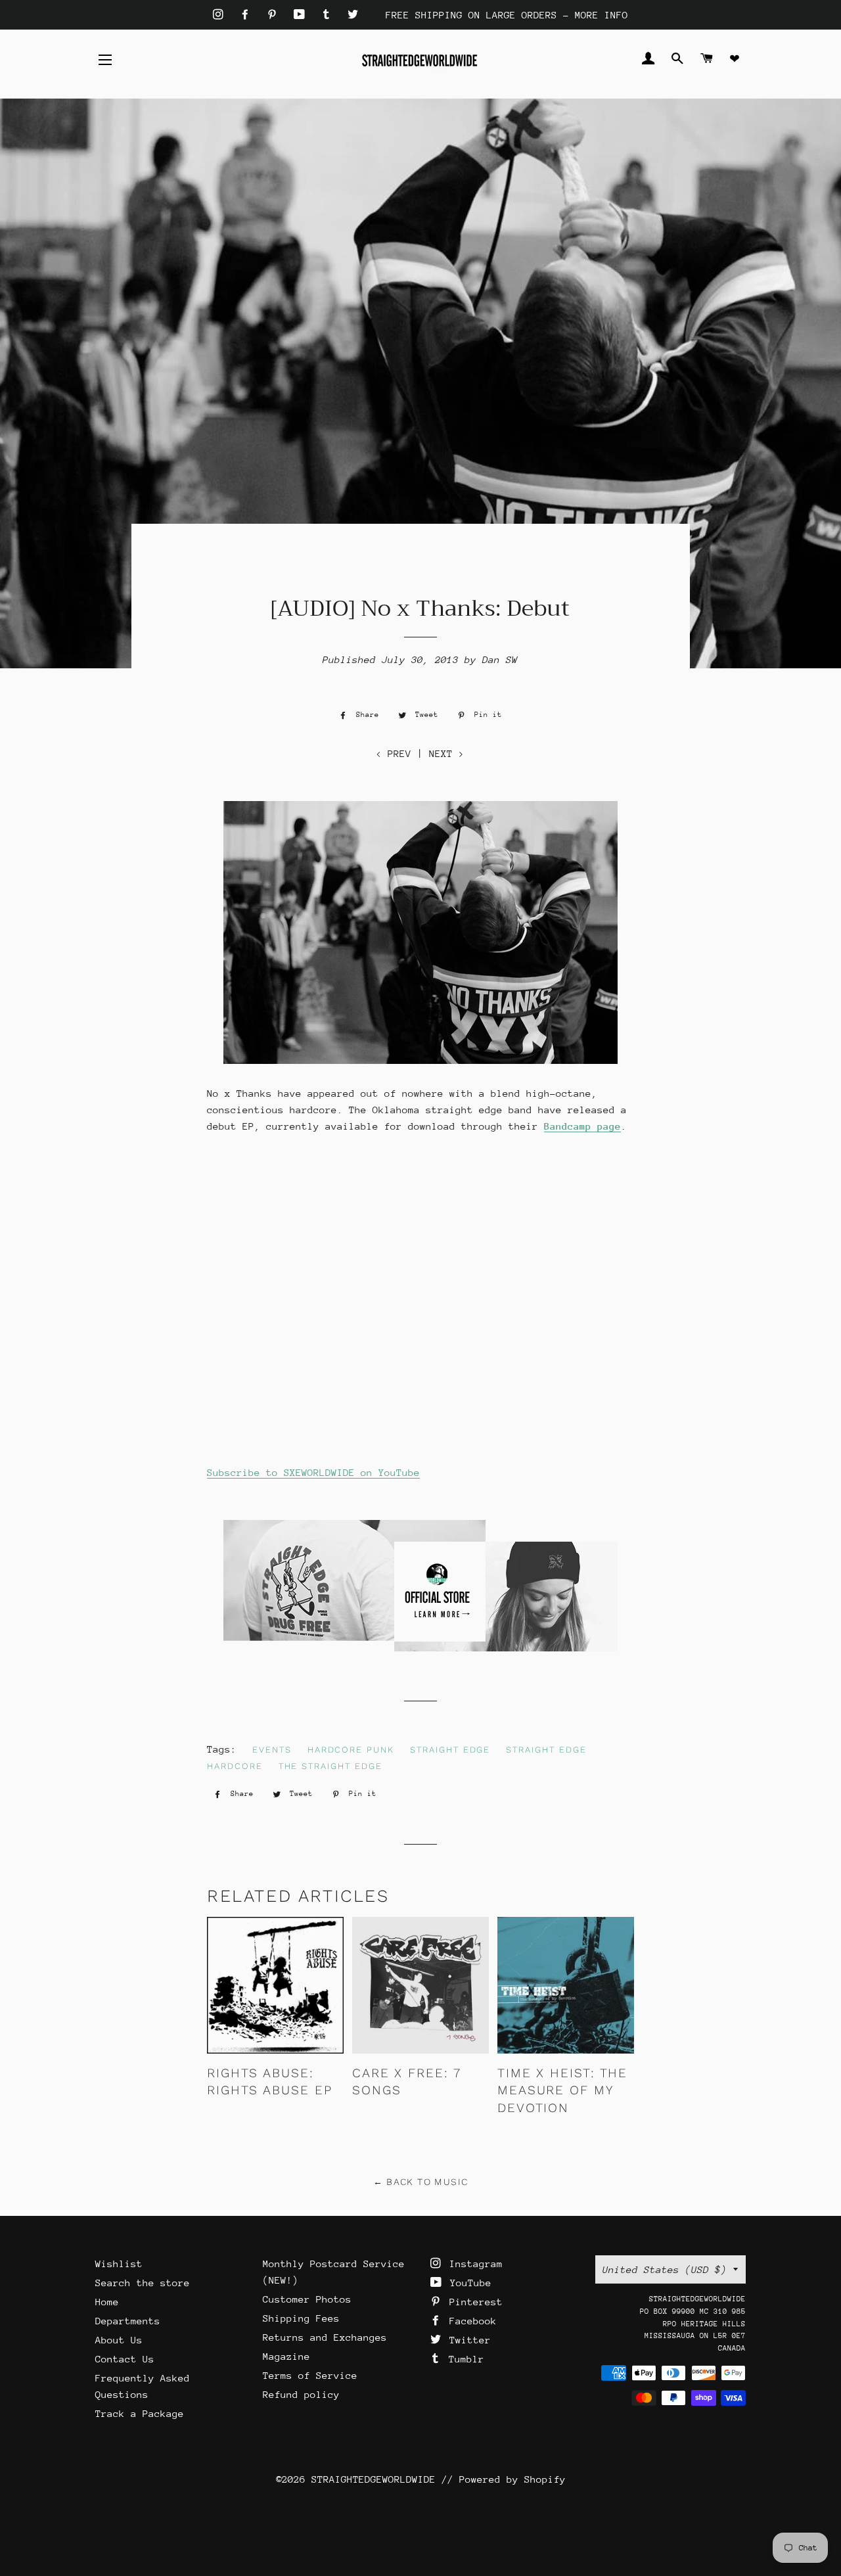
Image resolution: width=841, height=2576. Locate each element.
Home (107, 2302)
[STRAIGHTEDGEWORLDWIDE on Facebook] (248, 15)
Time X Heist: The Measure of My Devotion (562, 2090)
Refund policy (301, 2394)
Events (272, 1750)
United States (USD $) (665, 2269)
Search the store (143, 2283)
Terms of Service (310, 2375)
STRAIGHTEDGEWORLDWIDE (374, 2479)
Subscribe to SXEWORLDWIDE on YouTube (313, 1472)
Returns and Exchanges (325, 2337)
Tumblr (464, 2359)
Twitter (467, 2340)
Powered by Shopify (512, 2479)
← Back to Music (421, 2182)
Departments (128, 2321)
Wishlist (119, 2264)
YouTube (468, 2283)
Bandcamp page (582, 1126)
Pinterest (473, 2302)
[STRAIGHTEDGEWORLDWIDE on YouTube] (302, 15)
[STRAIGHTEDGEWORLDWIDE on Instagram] (221, 15)
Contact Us (125, 2359)
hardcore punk (351, 1750)
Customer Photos (307, 2299)
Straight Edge (450, 1750)
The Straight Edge (330, 1766)
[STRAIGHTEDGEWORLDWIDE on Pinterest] (275, 15)
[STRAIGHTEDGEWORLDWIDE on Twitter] (353, 15)
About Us (119, 2340)
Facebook (470, 2321)
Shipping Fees (301, 2318)
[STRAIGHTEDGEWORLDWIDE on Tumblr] (329, 15)
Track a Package (140, 2413)
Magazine (286, 2356)
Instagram (473, 2264)
